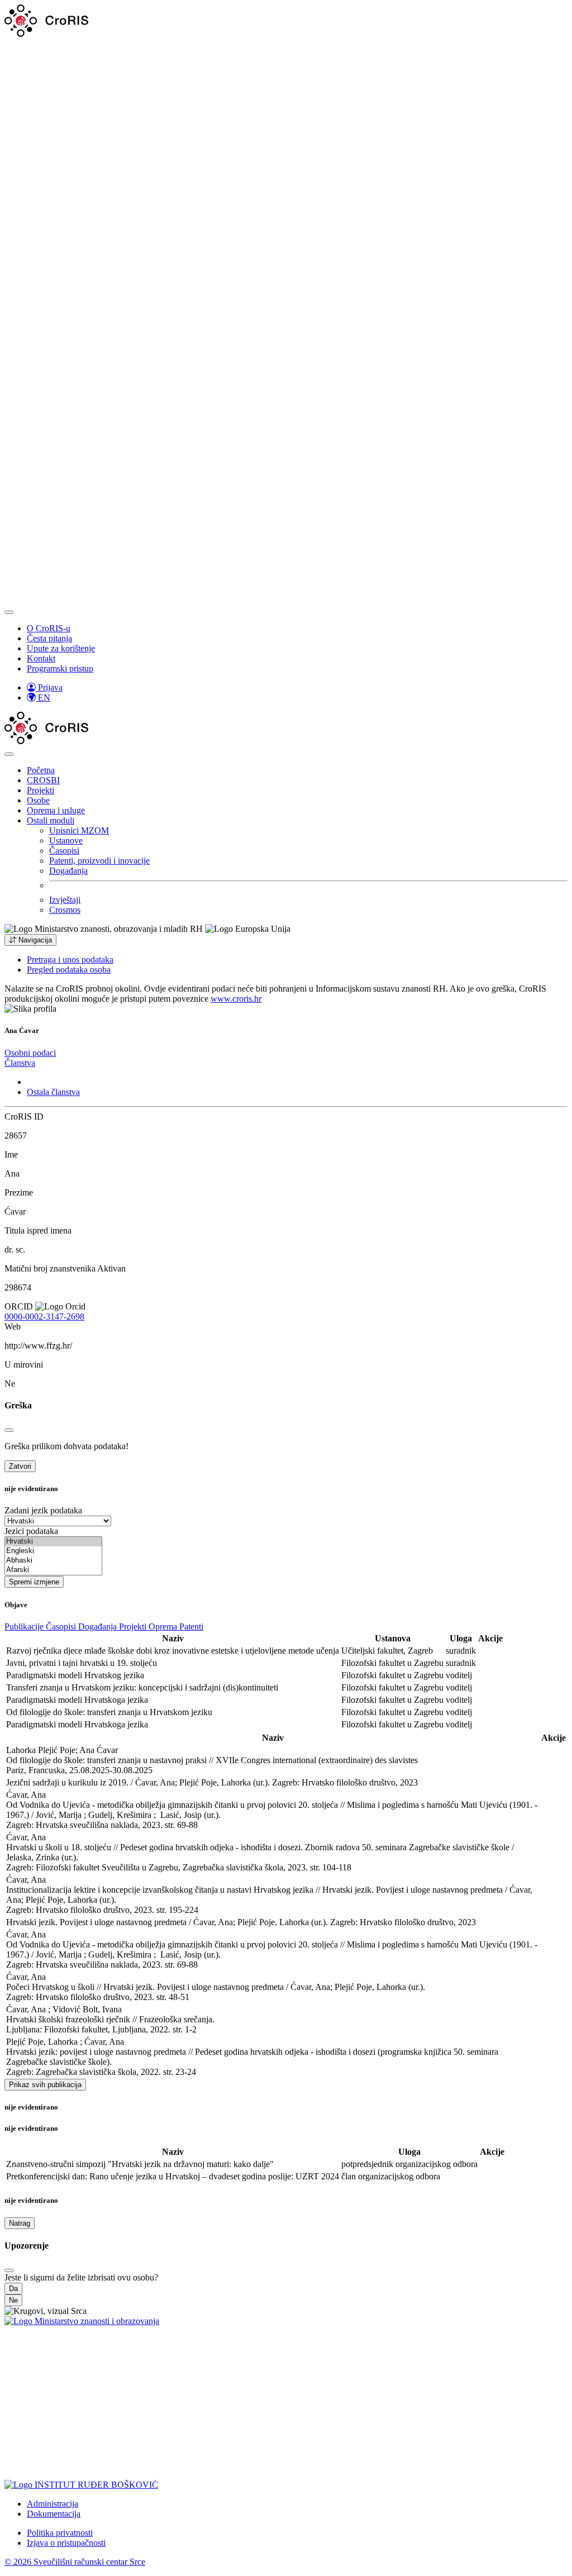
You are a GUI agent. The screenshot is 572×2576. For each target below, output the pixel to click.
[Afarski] (53, 1570)
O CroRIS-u (49, 628)
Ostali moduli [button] (51, 820)
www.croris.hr (236, 999)
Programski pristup (60, 668)
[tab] (30, 1053)
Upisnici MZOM (79, 830)
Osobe (38, 800)
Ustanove (66, 841)
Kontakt (41, 658)
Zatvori (20, 1466)
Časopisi (64, 851)
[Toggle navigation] (9, 612)
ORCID (19, 1306)
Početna (41, 770)
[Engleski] (53, 1551)
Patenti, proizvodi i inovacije (99, 861)
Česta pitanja (49, 638)
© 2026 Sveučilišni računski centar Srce (75, 2562)
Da (13, 2289)
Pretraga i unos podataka (70, 960)
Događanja (68, 871)
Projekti (40, 790)
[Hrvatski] (53, 1542)
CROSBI (43, 780)
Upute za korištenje (61, 648)
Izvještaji (65, 900)
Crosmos (65, 910)
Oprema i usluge (56, 810)
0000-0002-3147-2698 (44, 1316)
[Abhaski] (53, 1561)
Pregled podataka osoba (69, 970)
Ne (13, 2300)
